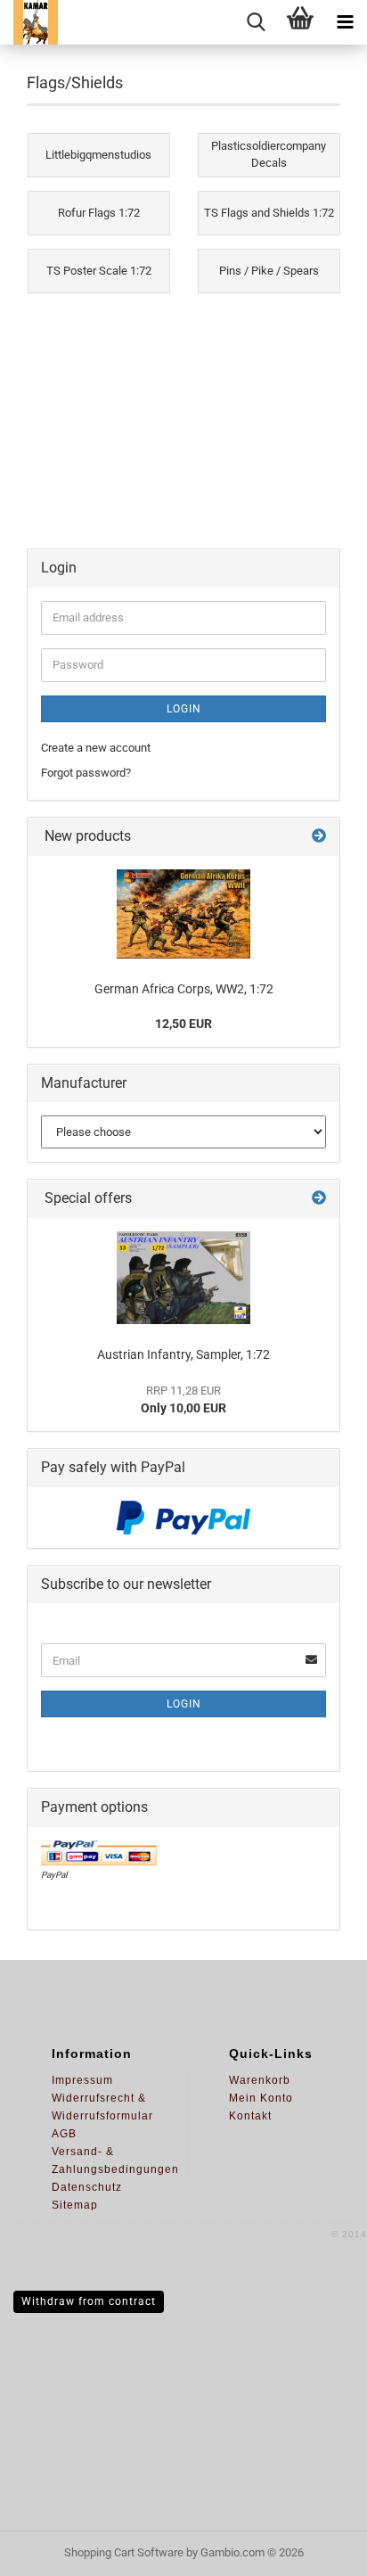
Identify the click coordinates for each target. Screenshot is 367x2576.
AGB (64, 2134)
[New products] (319, 837)
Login (184, 709)
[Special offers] (319, 1199)
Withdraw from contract (89, 2301)
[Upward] (318, 2549)
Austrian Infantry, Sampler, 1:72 (183, 1354)
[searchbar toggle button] (256, 22)
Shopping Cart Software (124, 2552)
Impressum (82, 2080)
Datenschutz (87, 2187)
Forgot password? (86, 773)
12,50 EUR (183, 1024)
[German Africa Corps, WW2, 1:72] (183, 914)
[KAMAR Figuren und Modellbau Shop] (29, 22)
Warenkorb (260, 2080)
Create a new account (96, 748)
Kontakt (250, 2116)
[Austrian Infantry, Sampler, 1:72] (183, 1278)
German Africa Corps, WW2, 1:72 (184, 989)
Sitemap (75, 2205)
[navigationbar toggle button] (345, 22)
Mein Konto (261, 2098)
